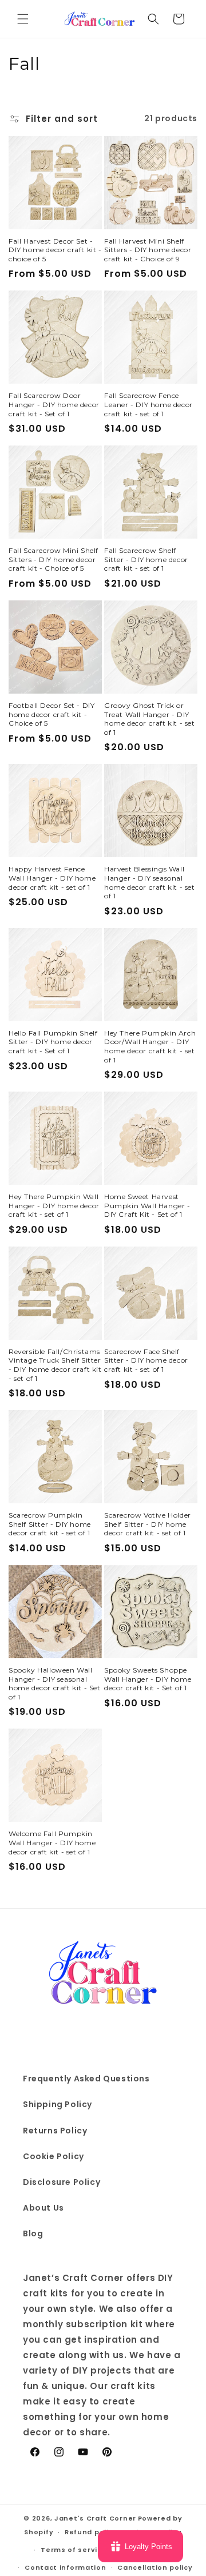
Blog (33, 2233)
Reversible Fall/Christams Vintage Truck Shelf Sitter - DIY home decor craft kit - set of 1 (55, 1365)
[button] (23, 19)
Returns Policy (55, 2131)
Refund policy (91, 2532)
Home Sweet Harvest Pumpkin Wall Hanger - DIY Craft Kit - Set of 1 (147, 1205)
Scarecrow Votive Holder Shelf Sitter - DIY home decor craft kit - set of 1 (148, 1524)
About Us (43, 2208)
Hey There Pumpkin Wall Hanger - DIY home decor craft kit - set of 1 (54, 1205)
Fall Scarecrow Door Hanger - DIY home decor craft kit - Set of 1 (54, 404)
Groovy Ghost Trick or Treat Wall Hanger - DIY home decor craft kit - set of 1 (150, 719)
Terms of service (74, 2550)
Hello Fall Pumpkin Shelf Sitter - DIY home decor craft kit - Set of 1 (53, 1042)
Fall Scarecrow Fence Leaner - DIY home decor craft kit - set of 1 (148, 404)
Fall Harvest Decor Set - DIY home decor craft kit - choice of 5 (55, 250)
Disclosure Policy (62, 2182)
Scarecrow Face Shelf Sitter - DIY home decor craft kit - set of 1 (146, 1360)
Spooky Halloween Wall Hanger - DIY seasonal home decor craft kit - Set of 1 (55, 1683)
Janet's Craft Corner (95, 2518)
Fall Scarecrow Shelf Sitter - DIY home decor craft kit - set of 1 (146, 559)
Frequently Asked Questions (86, 2079)
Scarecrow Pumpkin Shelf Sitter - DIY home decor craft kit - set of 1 (50, 1524)
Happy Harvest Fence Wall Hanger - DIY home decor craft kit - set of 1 (52, 878)
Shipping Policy (58, 2104)
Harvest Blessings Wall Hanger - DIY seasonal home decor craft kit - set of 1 (150, 882)
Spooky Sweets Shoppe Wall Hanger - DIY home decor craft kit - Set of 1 (148, 1679)
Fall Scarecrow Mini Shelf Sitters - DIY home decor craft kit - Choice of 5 (54, 559)
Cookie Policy (54, 2156)
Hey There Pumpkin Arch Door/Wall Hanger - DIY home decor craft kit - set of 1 (150, 1046)
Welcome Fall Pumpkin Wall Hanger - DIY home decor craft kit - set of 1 (52, 1842)
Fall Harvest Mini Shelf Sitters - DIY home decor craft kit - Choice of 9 (148, 250)
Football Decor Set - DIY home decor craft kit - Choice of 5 (51, 714)
